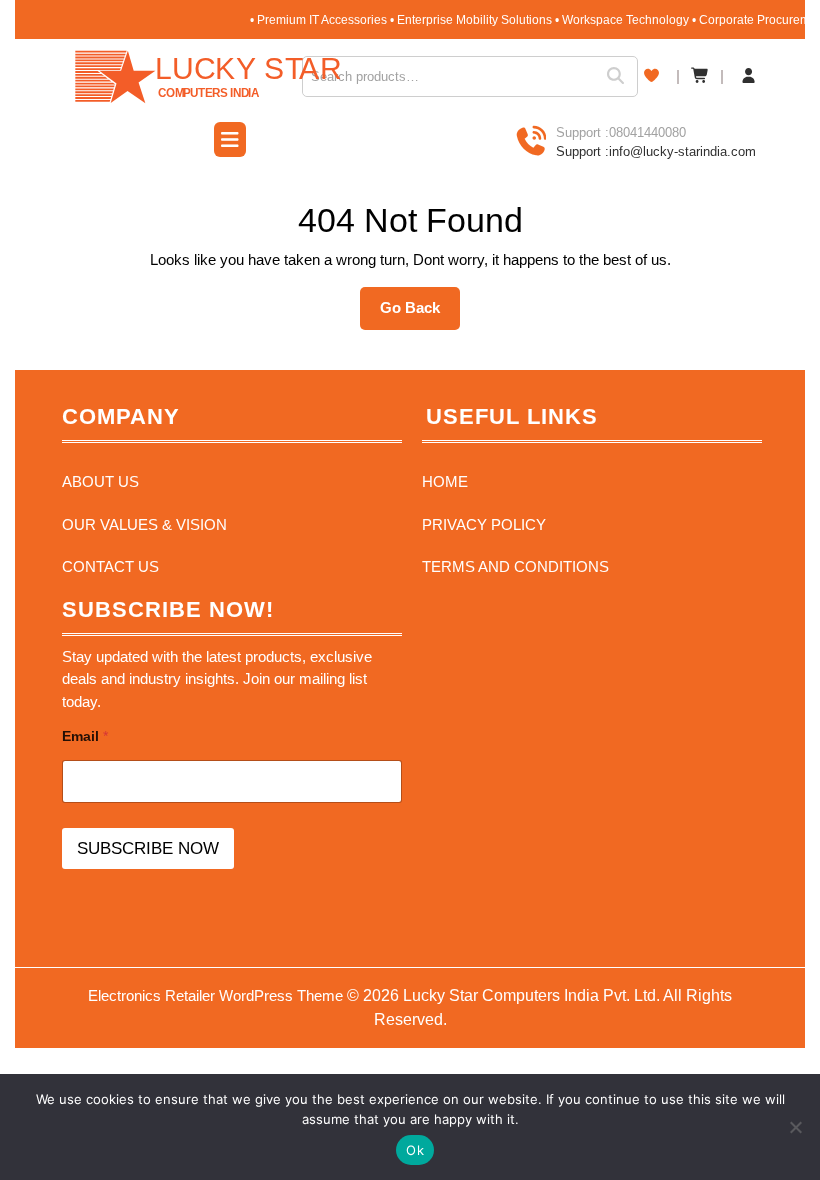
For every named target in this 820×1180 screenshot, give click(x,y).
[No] (795, 1127)
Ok (415, 1150)
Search (622, 76)
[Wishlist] (651, 75)
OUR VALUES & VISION (144, 524)
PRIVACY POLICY (484, 524)
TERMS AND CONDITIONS (515, 566)
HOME (445, 481)
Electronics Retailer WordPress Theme (215, 995)
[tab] (230, 142)
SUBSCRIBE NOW (148, 848)
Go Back (420, 314)
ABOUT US (100, 481)
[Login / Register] (748, 76)
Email (85, 736)
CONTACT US (110, 566)
